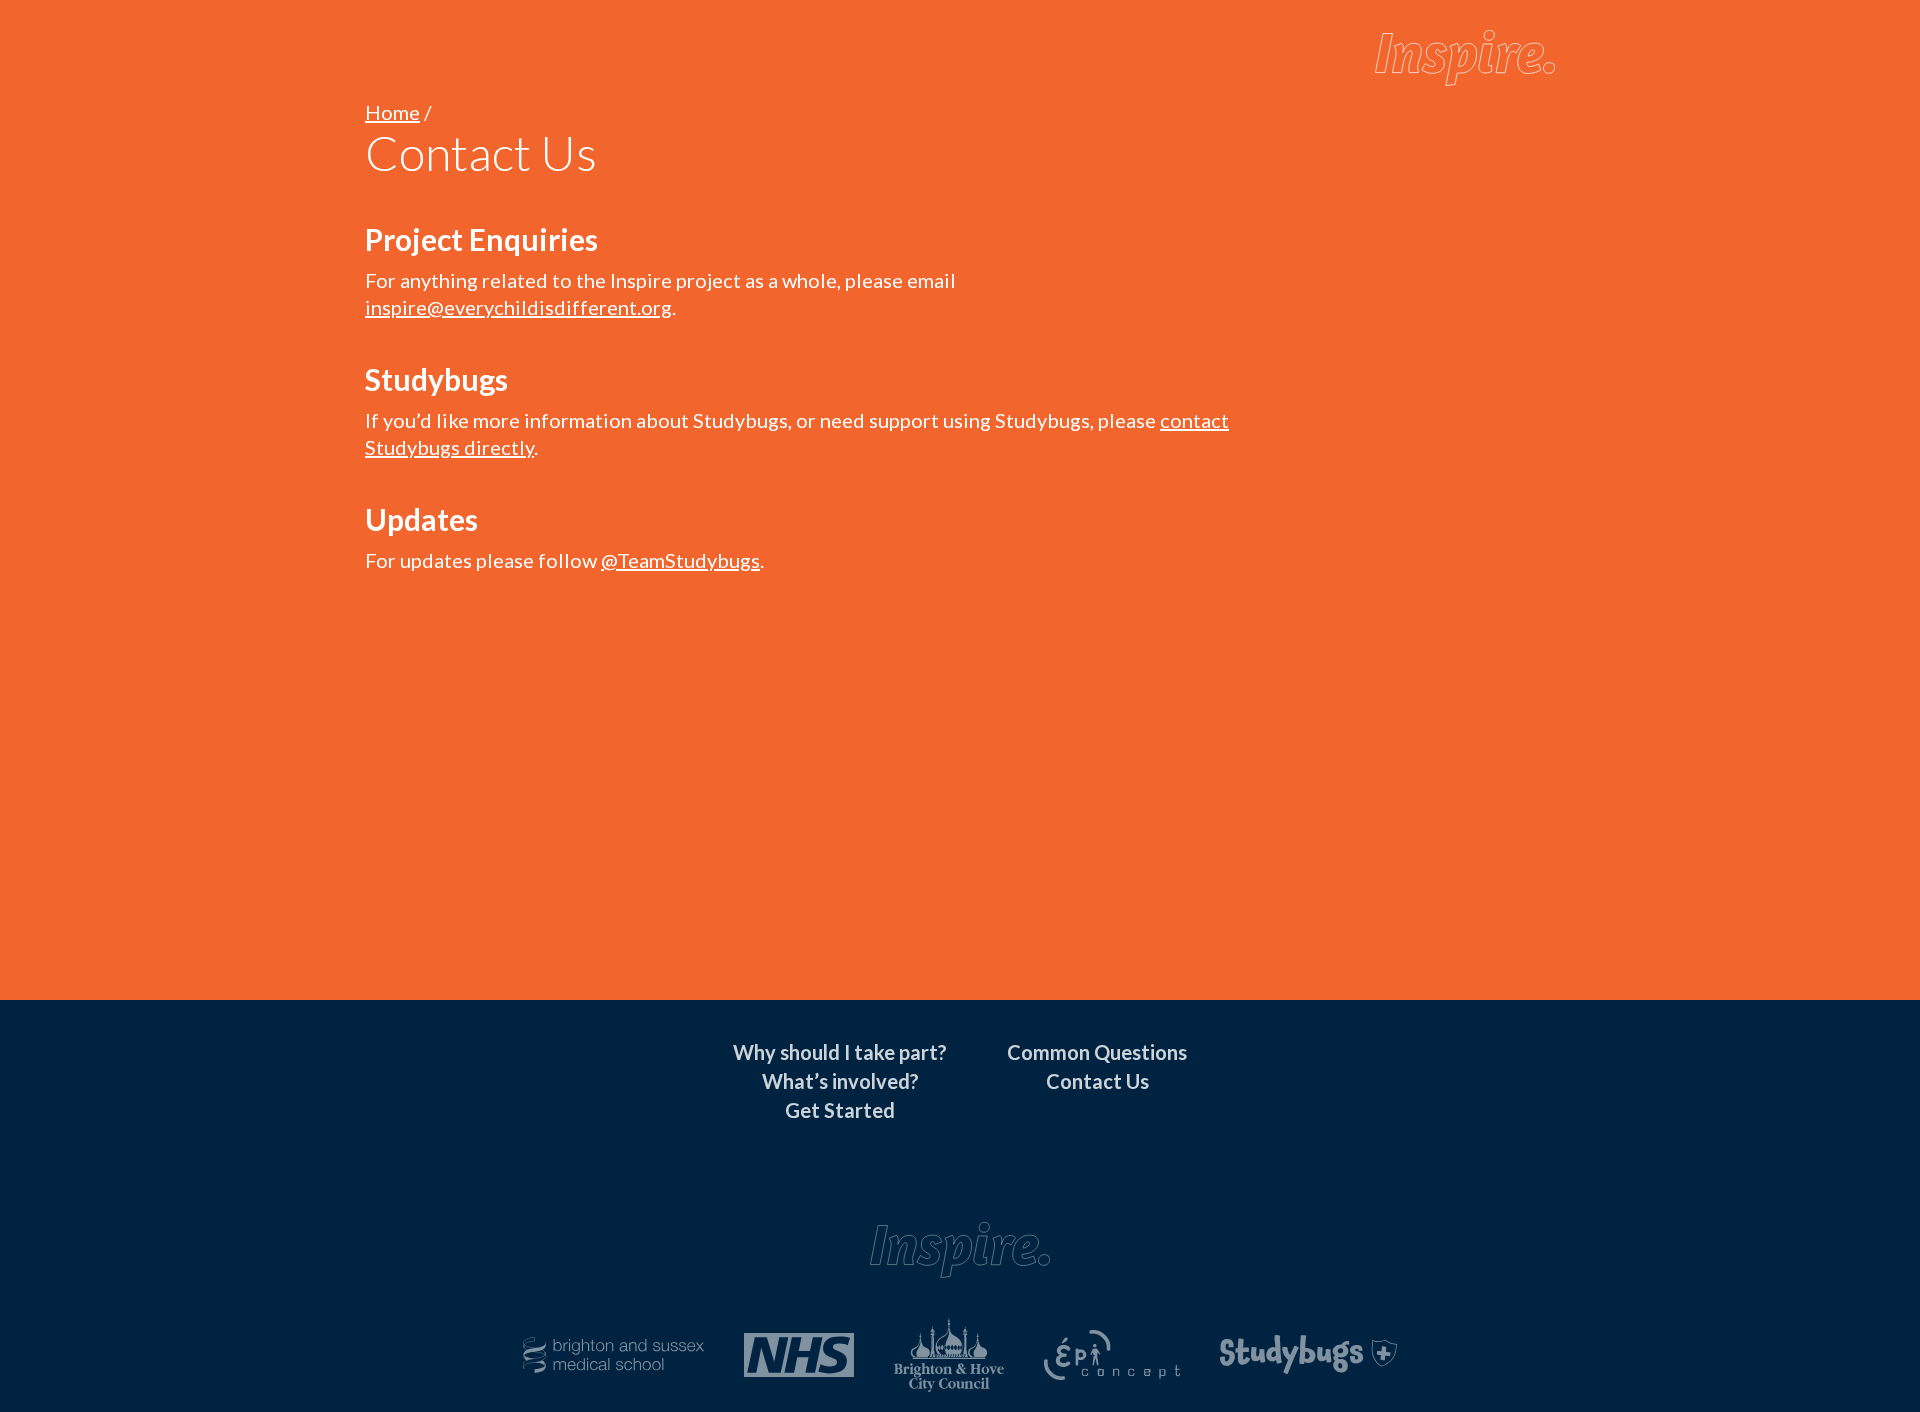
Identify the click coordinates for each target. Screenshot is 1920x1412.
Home (392, 112)
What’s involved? (840, 1081)
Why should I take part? (840, 1052)
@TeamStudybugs (680, 560)
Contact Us (1097, 1081)
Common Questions (1097, 1052)
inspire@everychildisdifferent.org (518, 307)
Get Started (840, 1110)
